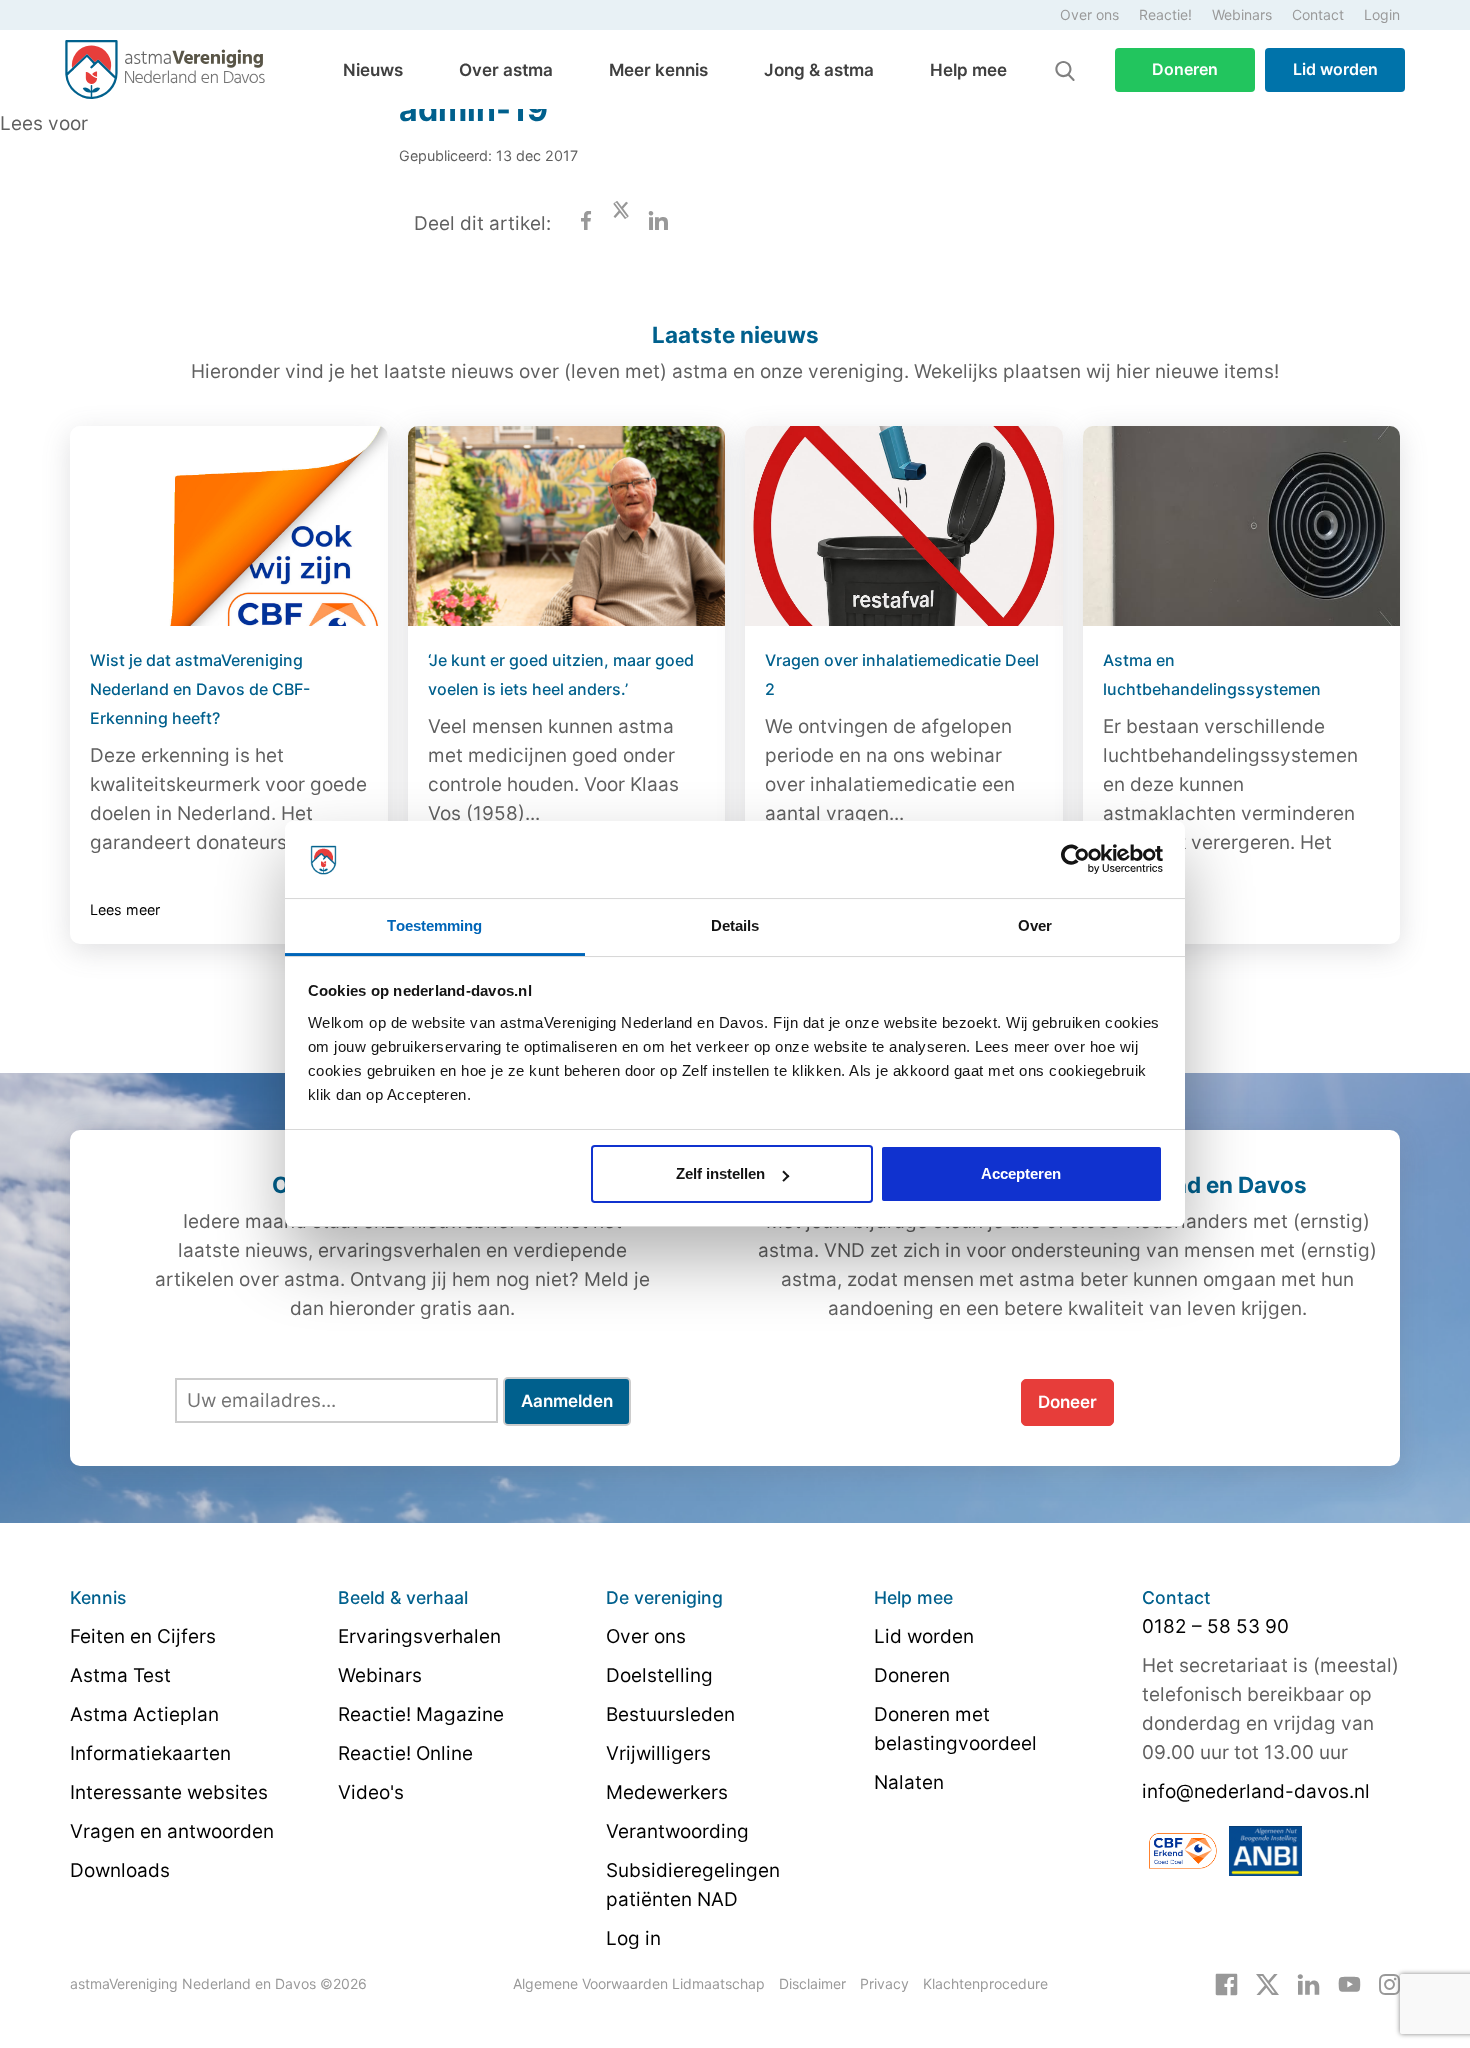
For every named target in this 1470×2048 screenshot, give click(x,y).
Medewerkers (667, 1792)
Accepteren (1021, 1173)
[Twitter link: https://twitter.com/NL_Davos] (1267, 1983)
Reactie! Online (405, 1753)
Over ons (1089, 14)
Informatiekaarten (150, 1753)
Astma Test (120, 1675)
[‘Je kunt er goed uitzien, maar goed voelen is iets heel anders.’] (567, 526)
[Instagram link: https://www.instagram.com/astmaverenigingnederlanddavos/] (1389, 1983)
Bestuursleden (670, 1714)
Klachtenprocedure (985, 1983)
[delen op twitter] (621, 223)
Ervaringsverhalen (419, 1636)
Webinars (1242, 14)
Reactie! (1165, 14)
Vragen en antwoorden (172, 1831)
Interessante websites (169, 1792)
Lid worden (1335, 69)
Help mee (968, 70)
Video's (371, 1792)
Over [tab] (1035, 925)
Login (1382, 14)
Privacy (884, 1983)
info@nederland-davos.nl (1256, 1791)
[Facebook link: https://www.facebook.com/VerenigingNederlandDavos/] (1226, 1983)
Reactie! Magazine (421, 1714)
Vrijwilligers (658, 1753)
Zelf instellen (720, 1173)
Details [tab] (735, 925)
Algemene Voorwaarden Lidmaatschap (639, 1983)
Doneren (1185, 69)
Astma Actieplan (144, 1714)
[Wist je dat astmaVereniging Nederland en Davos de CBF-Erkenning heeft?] (229, 526)
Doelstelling (659, 1675)
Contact (1318, 14)
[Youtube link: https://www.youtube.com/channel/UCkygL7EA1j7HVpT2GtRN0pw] (1349, 1983)
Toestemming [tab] (434, 925)
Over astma (506, 70)
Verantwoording (677, 1831)
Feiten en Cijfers (143, 1636)
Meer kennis (658, 70)
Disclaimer (812, 1983)
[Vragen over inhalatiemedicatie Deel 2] (904, 526)
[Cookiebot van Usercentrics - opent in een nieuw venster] (1075, 860)
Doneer (1067, 1402)
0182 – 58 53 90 (1215, 1626)
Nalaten (909, 1782)
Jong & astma (819, 70)
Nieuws (373, 70)
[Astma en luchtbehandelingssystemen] (1242, 526)
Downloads (120, 1870)
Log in (633, 1938)
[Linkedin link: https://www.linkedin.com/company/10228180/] (1308, 1983)
